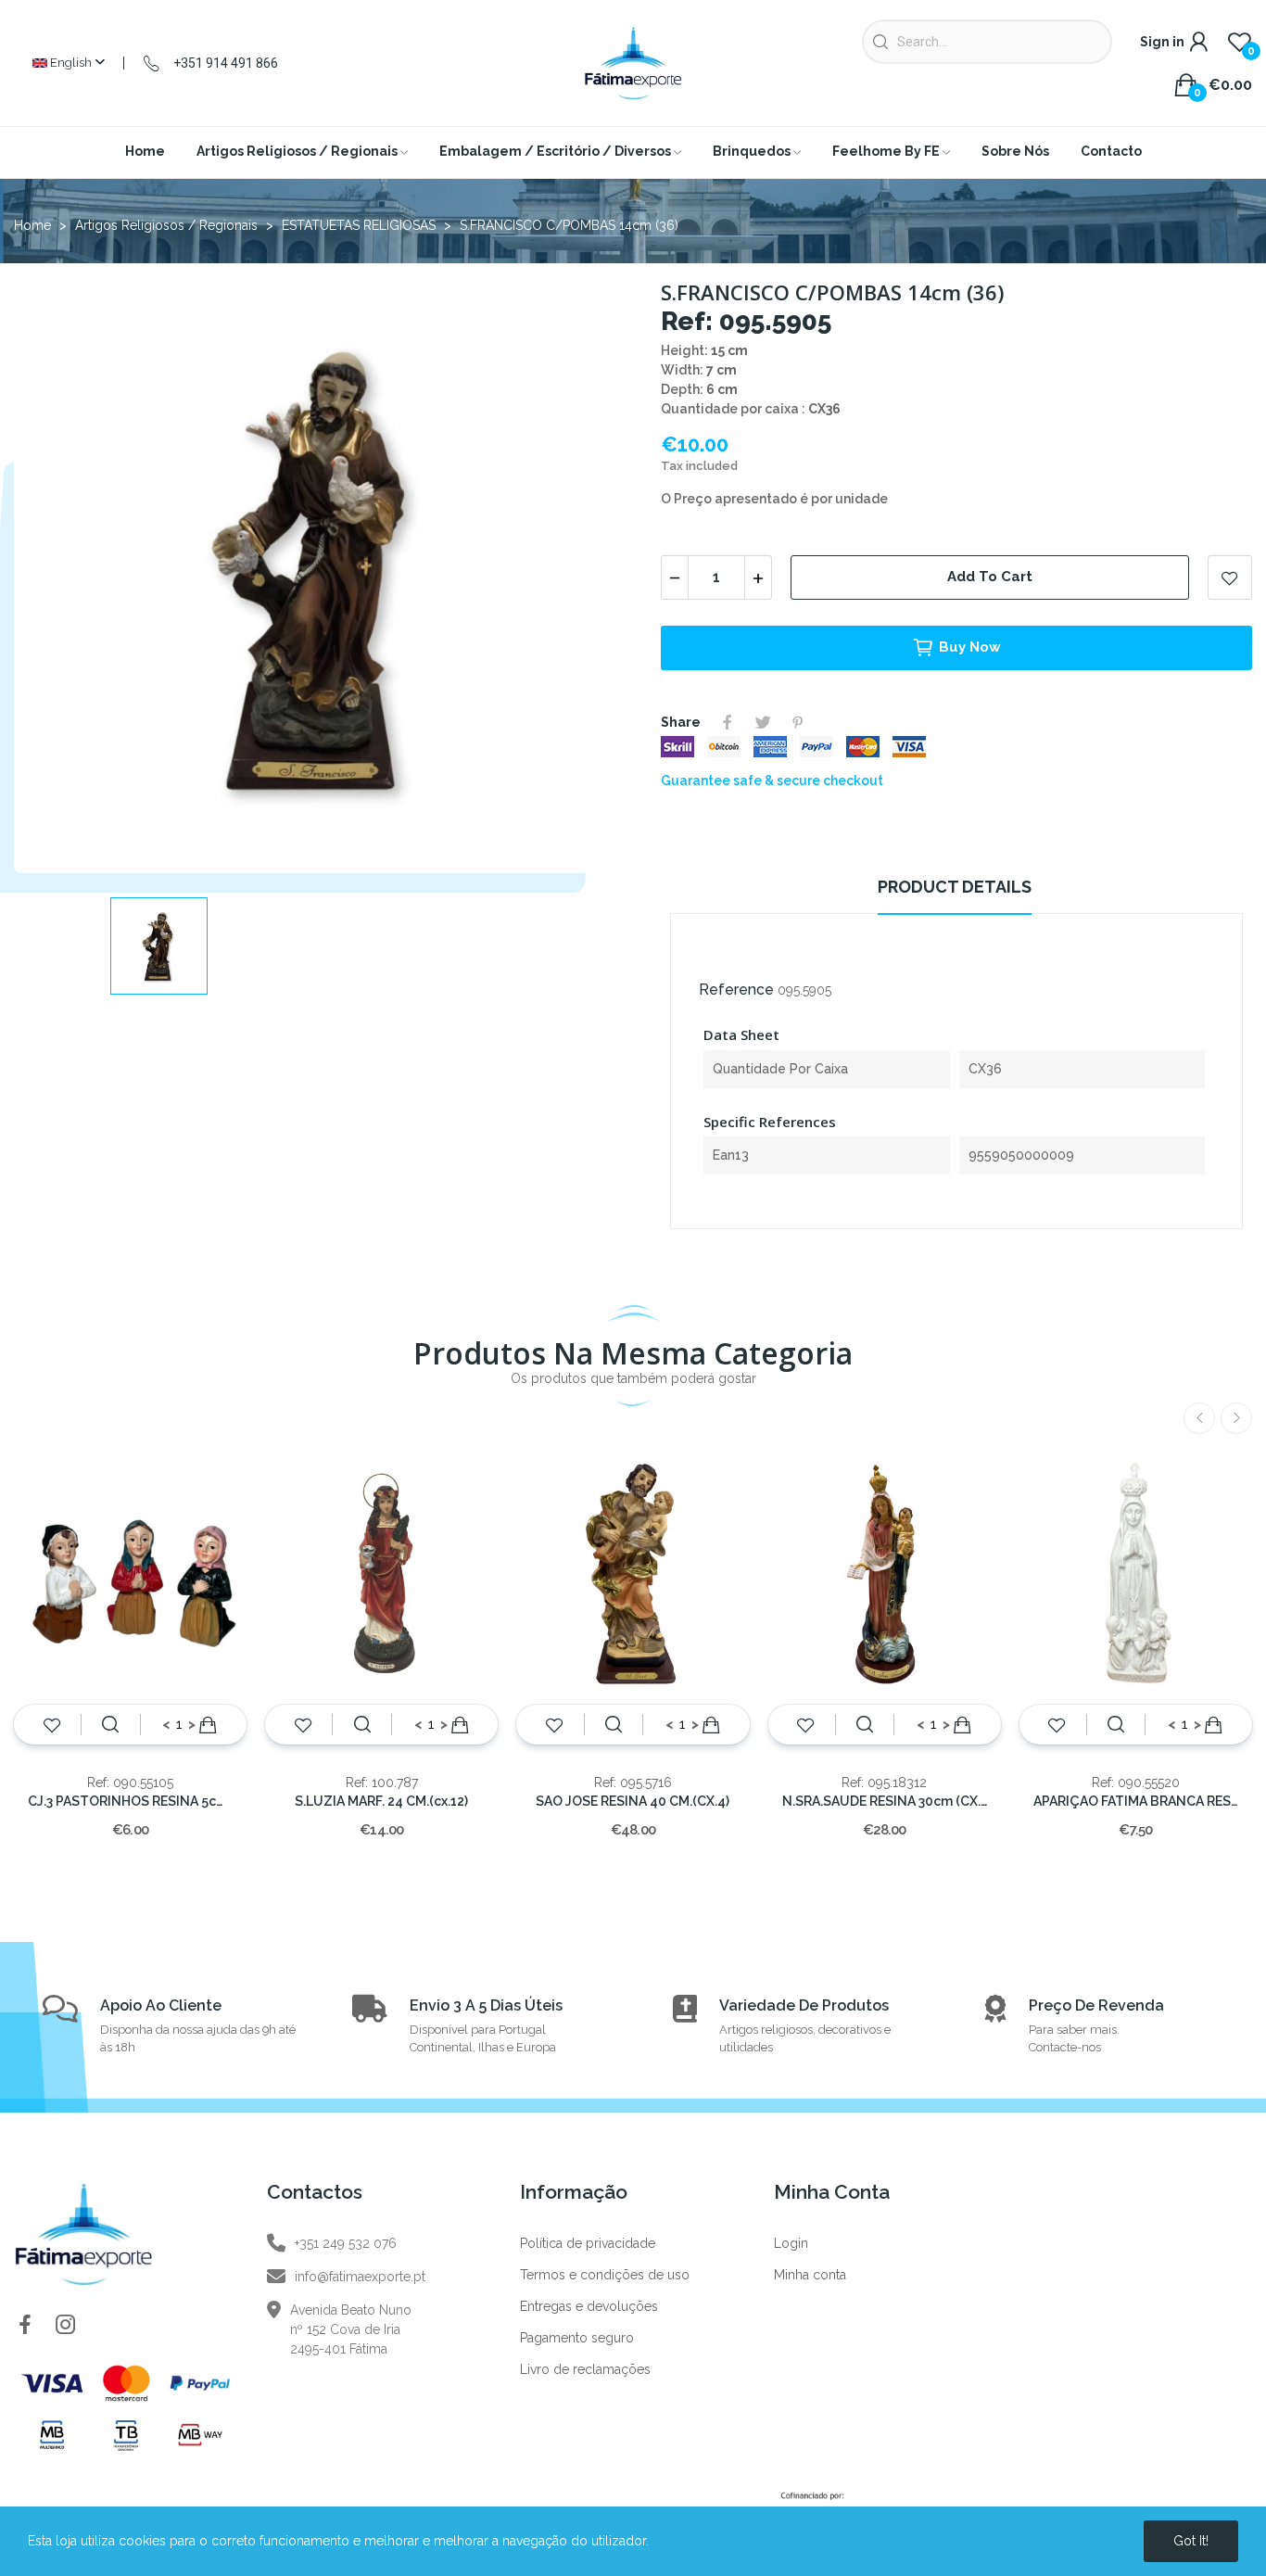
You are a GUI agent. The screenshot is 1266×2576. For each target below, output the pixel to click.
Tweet (763, 722)
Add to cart (990, 577)
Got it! (1191, 2541)
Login (791, 2243)
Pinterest (798, 722)
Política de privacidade (588, 2243)
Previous (1199, 1418)
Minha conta (810, 2275)
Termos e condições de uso (605, 2275)
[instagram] (66, 2326)
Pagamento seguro (577, 2338)
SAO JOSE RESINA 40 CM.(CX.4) (633, 1801)
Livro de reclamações (585, 2369)
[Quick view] (110, 1725)
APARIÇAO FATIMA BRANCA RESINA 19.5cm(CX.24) (1136, 1801)
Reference (736, 990)
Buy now (970, 647)
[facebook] (25, 2326)
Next (1236, 1418)
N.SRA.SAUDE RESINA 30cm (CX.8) (885, 1801)
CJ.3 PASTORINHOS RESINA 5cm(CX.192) (130, 1801)
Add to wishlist (1230, 577)
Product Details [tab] (955, 887)
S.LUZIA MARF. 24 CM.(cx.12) (381, 1801)
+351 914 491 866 (226, 63)
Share (728, 722)
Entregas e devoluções (589, 2306)
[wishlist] (52, 1725)
